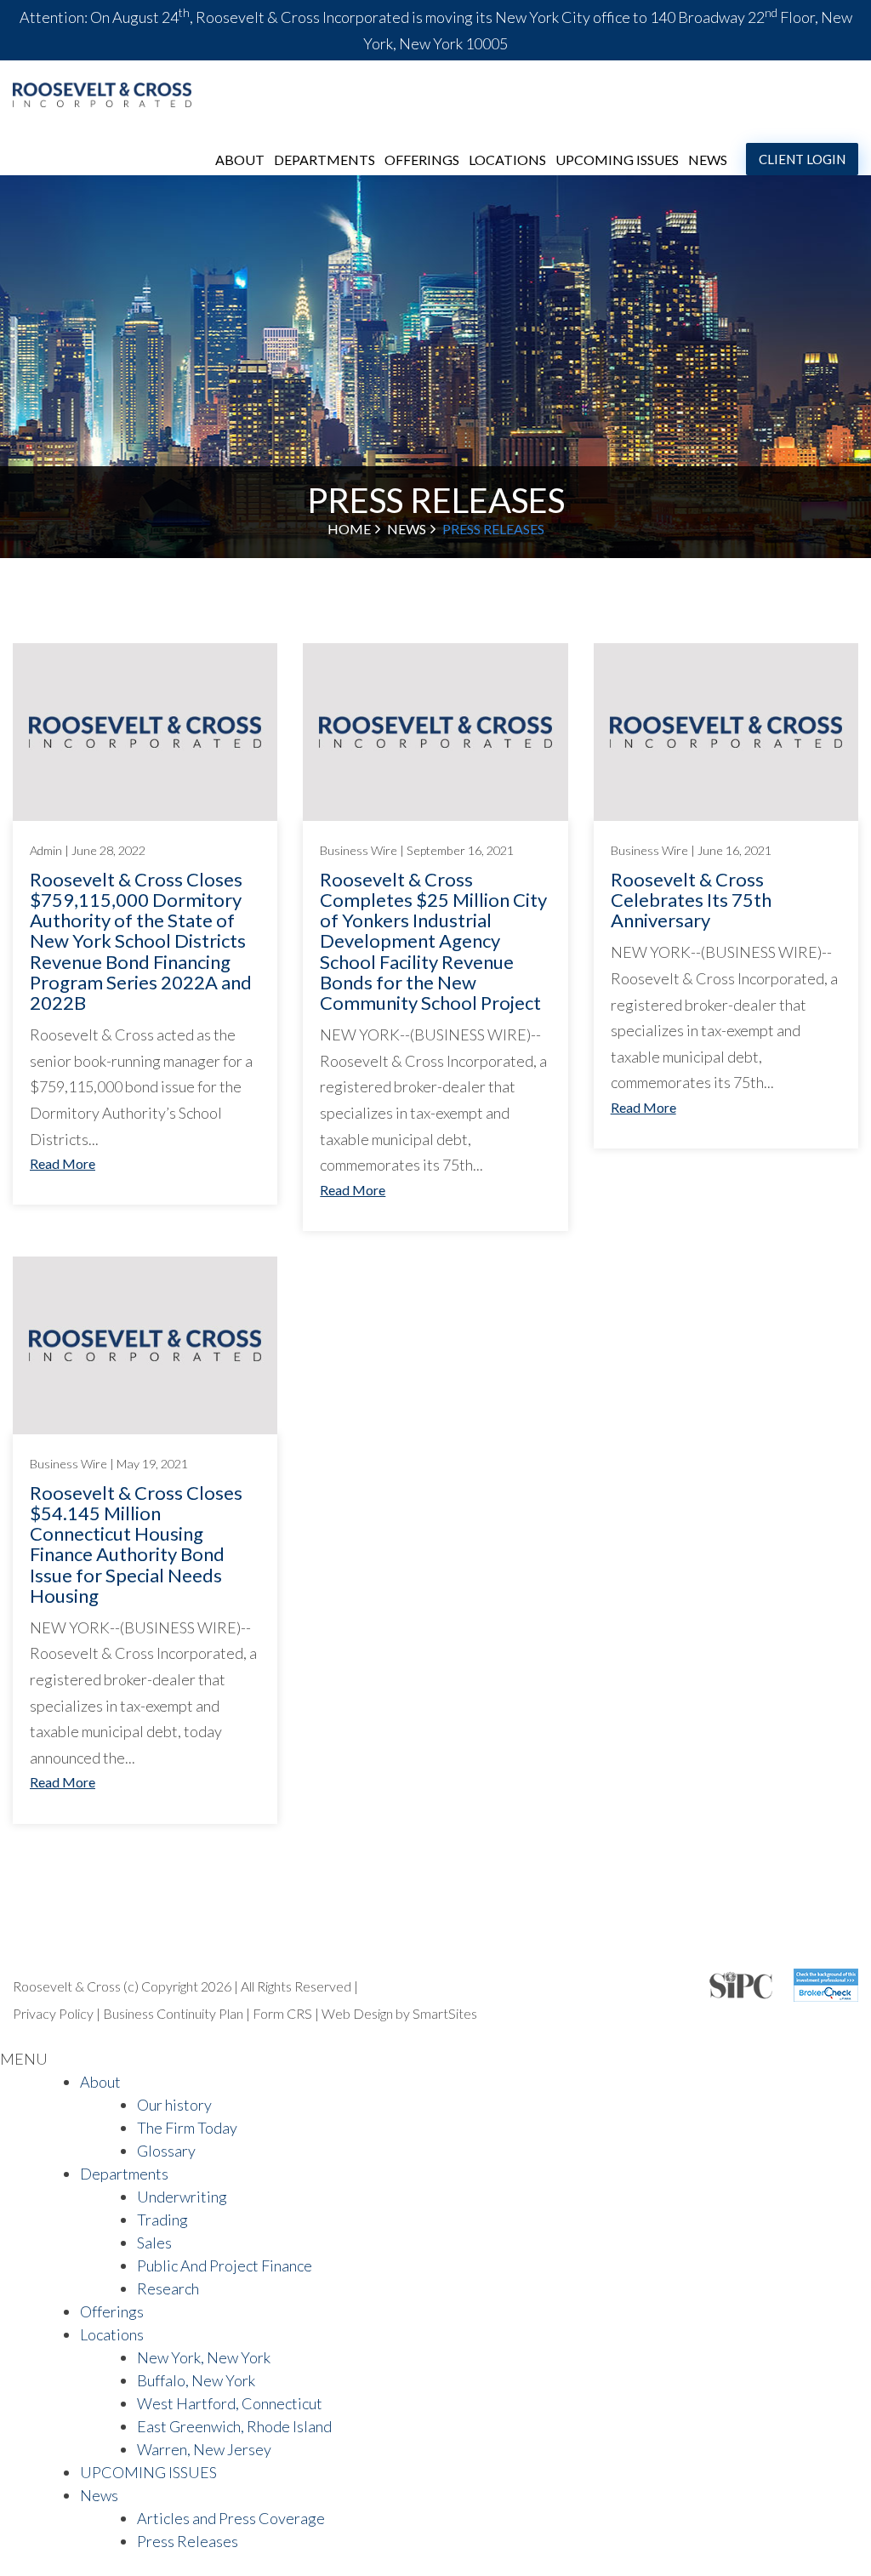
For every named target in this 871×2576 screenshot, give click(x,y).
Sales (154, 2243)
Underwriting (182, 2197)
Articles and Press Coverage (231, 2518)
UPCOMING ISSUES (617, 160)
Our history (174, 2105)
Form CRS (284, 2013)
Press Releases (188, 2541)
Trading (162, 2220)
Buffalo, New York (196, 2380)
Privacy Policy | (58, 2013)
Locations (507, 160)
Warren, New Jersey (204, 2449)
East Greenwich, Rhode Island (234, 2426)
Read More (63, 1163)
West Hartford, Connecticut (230, 2403)
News (708, 160)
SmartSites (445, 2013)
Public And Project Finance (225, 2265)
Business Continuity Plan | (178, 2013)
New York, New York (204, 2357)
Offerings (422, 160)
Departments (324, 160)
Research (168, 2288)
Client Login (802, 159)
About (240, 160)
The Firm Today (187, 2128)
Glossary (166, 2151)
